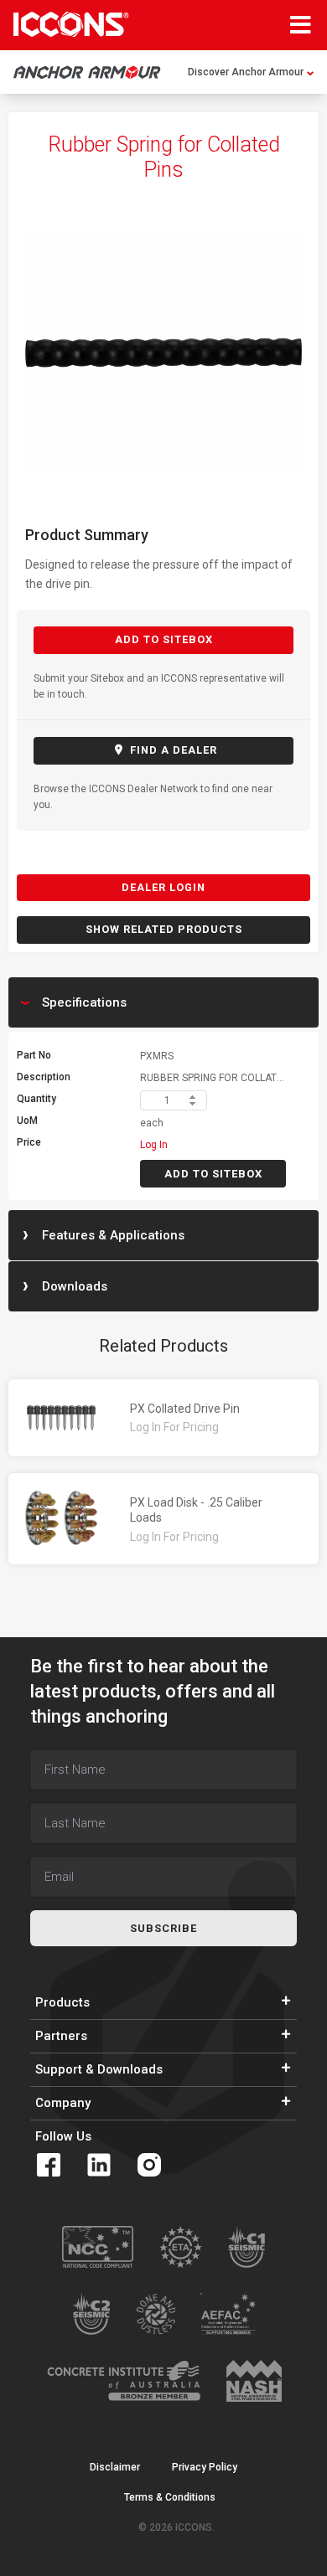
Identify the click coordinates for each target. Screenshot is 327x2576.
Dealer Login (163, 887)
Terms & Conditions (170, 2497)
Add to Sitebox (164, 639)
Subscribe (163, 1928)
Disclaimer (115, 2467)
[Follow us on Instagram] (149, 2165)
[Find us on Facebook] (49, 2165)
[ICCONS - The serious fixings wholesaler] (71, 24)
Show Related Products (164, 929)
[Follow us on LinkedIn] (99, 2165)
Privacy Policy (205, 2467)
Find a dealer (172, 750)
